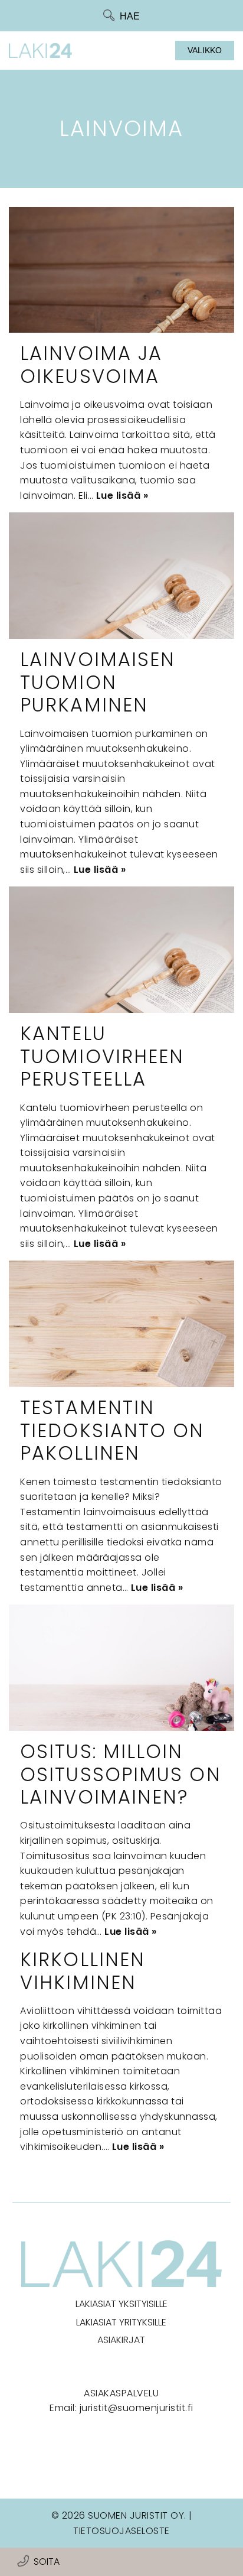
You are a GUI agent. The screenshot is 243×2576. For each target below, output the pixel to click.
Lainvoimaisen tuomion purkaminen (98, 682)
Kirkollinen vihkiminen (83, 1971)
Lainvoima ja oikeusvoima (91, 364)
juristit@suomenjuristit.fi (137, 2408)
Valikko (205, 50)
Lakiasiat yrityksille (121, 2322)
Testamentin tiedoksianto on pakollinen (112, 1430)
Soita (47, 2562)
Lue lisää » (122, 496)
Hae (130, 16)
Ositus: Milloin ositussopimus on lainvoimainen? (121, 1774)
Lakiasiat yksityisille (121, 2304)
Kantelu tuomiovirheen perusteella (102, 1056)
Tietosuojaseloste (121, 2531)
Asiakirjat (121, 2340)
